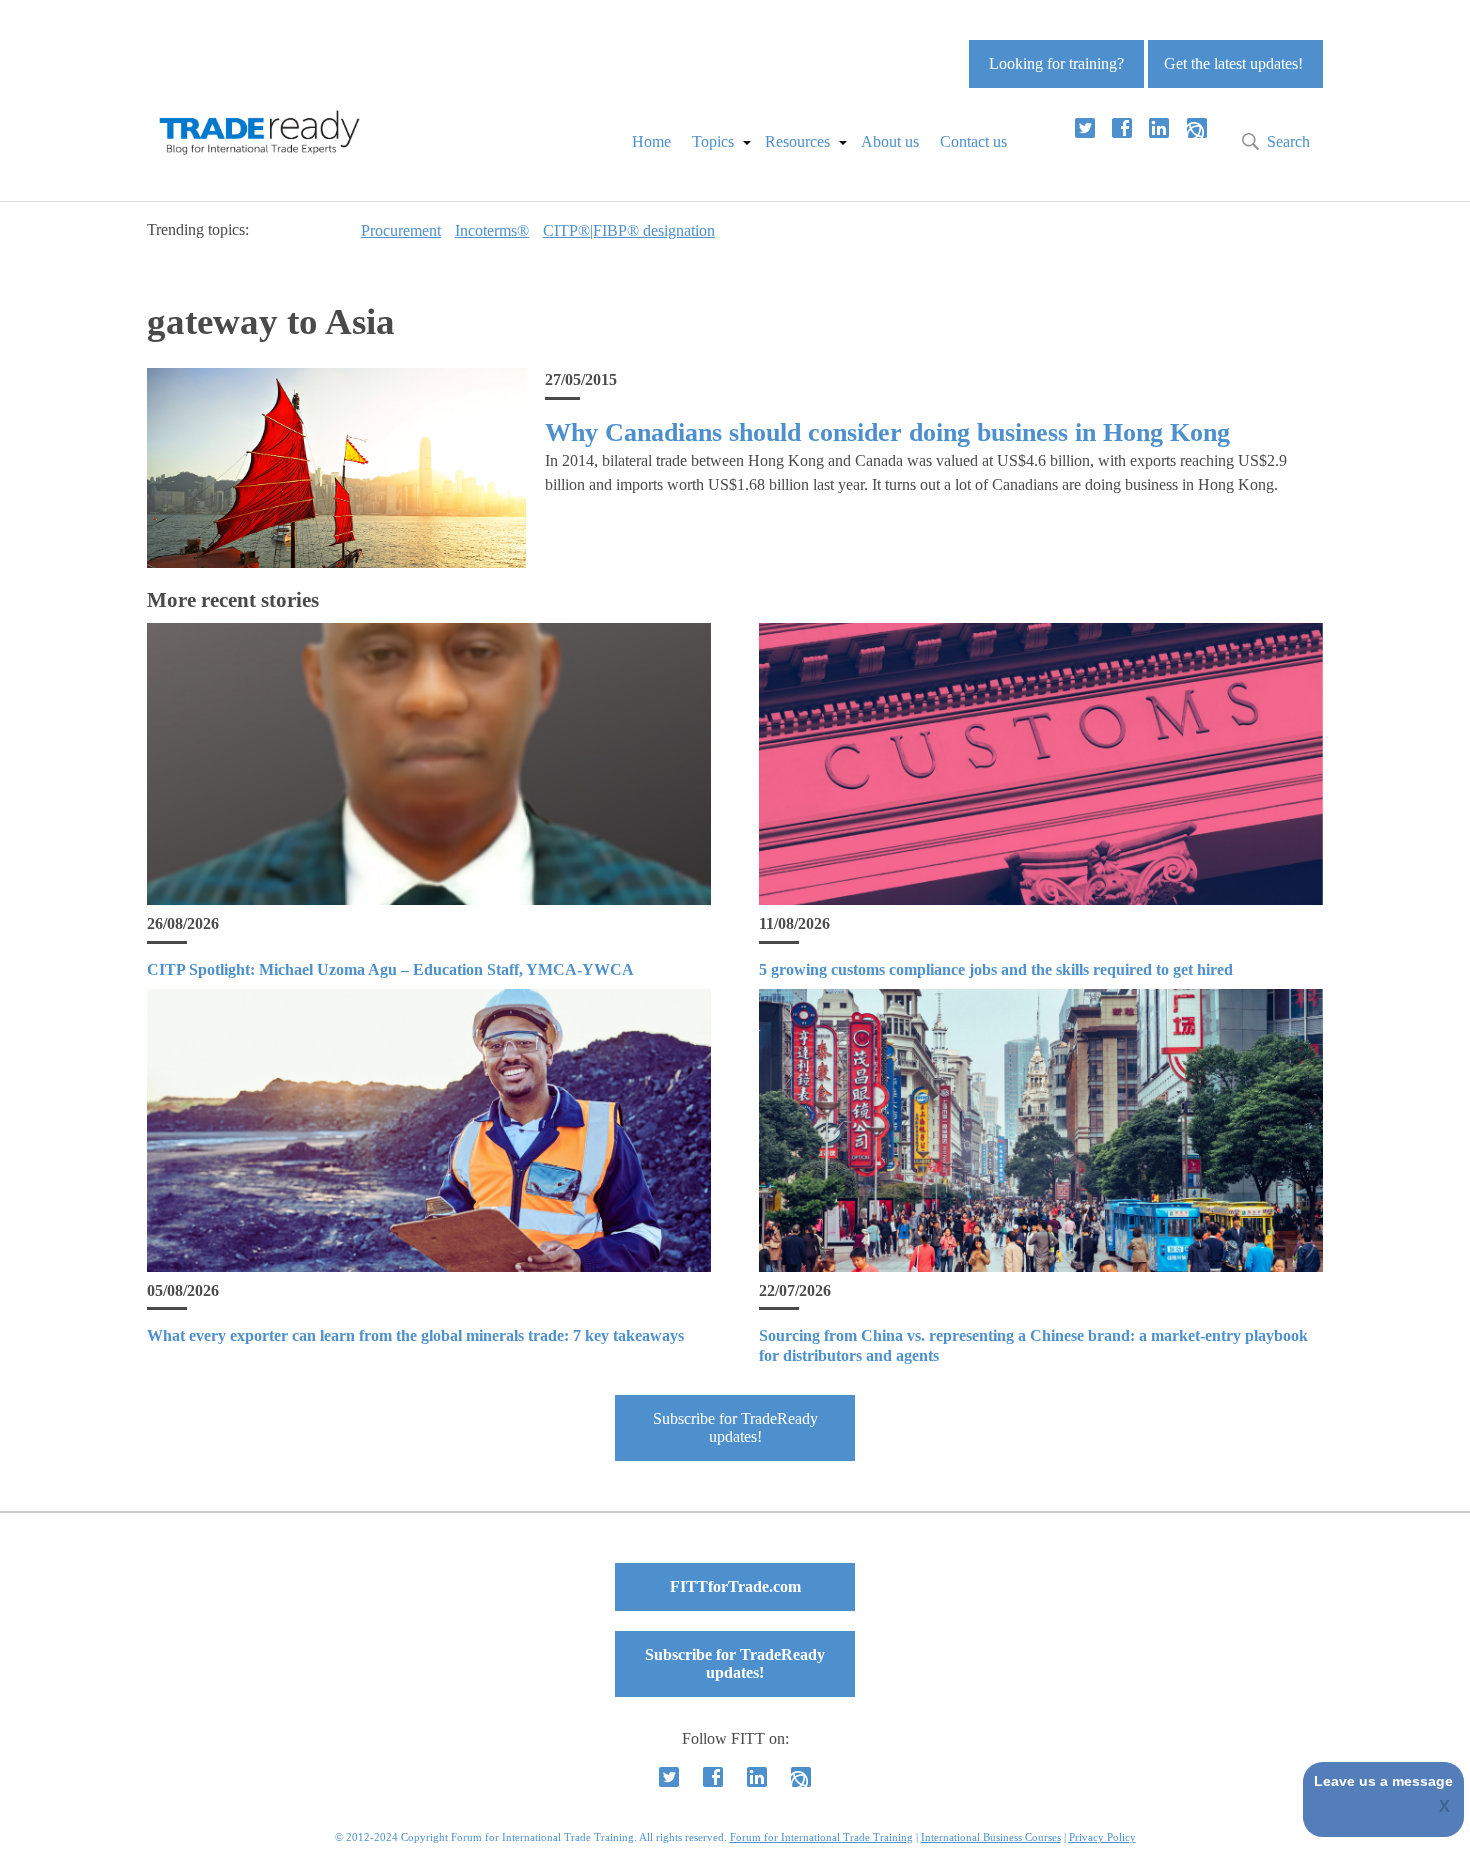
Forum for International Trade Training (821, 1837)
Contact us (973, 141)
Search (1288, 141)
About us (890, 141)
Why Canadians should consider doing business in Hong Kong (887, 432)
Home (651, 141)
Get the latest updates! (1233, 63)
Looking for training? (1056, 63)
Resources (797, 141)
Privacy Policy (1102, 1837)
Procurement (401, 230)
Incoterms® (492, 230)
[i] (1197, 128)
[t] (1085, 128)
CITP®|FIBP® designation (629, 230)
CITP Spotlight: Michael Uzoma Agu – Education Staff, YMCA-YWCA (390, 969)
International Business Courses (991, 1837)
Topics (713, 141)
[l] (1159, 128)
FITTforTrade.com (735, 1586)
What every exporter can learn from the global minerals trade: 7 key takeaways (415, 1335)
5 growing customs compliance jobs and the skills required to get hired (996, 969)
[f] (1122, 128)
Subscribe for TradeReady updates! (735, 1427)
